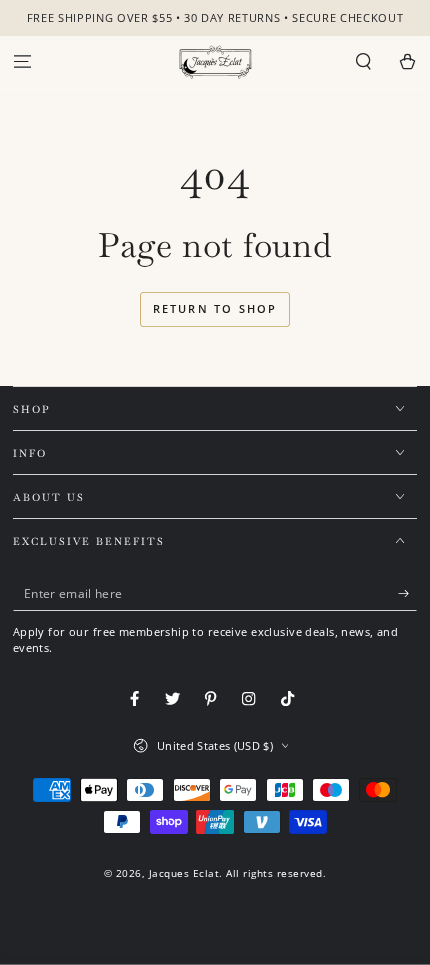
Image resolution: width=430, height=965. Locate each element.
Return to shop (215, 308)
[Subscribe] (408, 593)
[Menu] (22, 62)
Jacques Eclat (184, 873)
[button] (364, 62)
